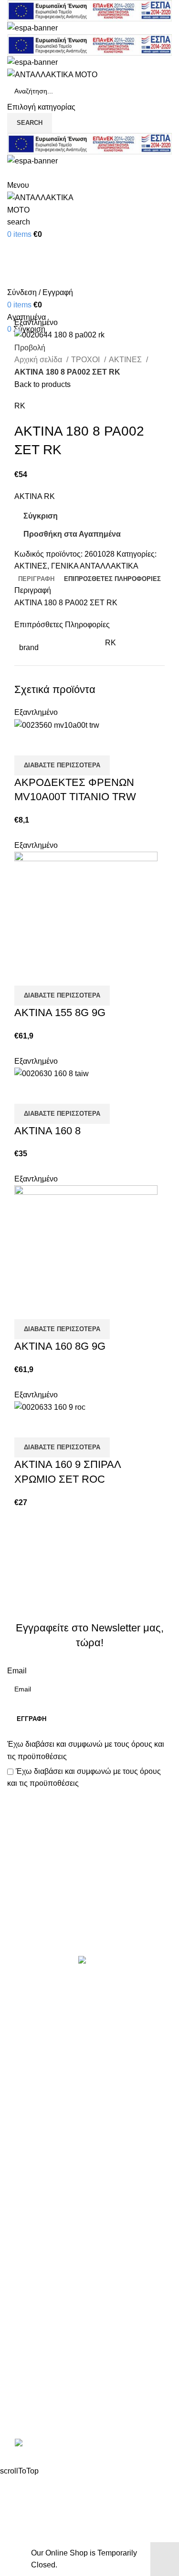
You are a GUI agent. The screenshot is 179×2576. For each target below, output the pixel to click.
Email (17, 1671)
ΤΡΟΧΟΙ (86, 360)
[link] (90, 2444)
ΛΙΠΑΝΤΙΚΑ (28, 2091)
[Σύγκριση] (26, 743)
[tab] (36, 579)
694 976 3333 (31, 2381)
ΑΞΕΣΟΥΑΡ (27, 2019)
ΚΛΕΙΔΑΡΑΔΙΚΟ (35, 2197)
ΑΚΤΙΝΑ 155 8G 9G (60, 1013)
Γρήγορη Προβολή (52, 743)
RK (20, 406)
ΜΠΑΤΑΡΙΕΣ (29, 2108)
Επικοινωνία (91, 1923)
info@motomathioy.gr (45, 2396)
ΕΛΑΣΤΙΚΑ (26, 2037)
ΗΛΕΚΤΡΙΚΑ (29, 2055)
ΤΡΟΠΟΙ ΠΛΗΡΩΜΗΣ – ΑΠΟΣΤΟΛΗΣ (73, 2282)
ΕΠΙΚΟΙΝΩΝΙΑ (32, 2299)
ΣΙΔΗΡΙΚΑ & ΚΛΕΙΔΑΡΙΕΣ (52, 2215)
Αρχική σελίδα (39, 360)
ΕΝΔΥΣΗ (23, 2144)
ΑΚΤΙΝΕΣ (126, 360)
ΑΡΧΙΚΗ (21, 2246)
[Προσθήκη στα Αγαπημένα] (78, 743)
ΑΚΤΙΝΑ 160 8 (47, 1131)
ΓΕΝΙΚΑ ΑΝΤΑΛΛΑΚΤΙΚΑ (95, 566)
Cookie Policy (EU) (40, 2317)
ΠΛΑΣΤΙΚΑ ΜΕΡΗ (38, 2126)
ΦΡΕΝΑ (21, 2179)
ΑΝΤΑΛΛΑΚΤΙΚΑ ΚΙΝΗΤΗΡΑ (57, 2001)
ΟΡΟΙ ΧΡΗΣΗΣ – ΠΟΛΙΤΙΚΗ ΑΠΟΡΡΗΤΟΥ (80, 2264)
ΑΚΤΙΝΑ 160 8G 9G (60, 1346)
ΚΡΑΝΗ (21, 2072)
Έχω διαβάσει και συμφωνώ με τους (86, 1750)
